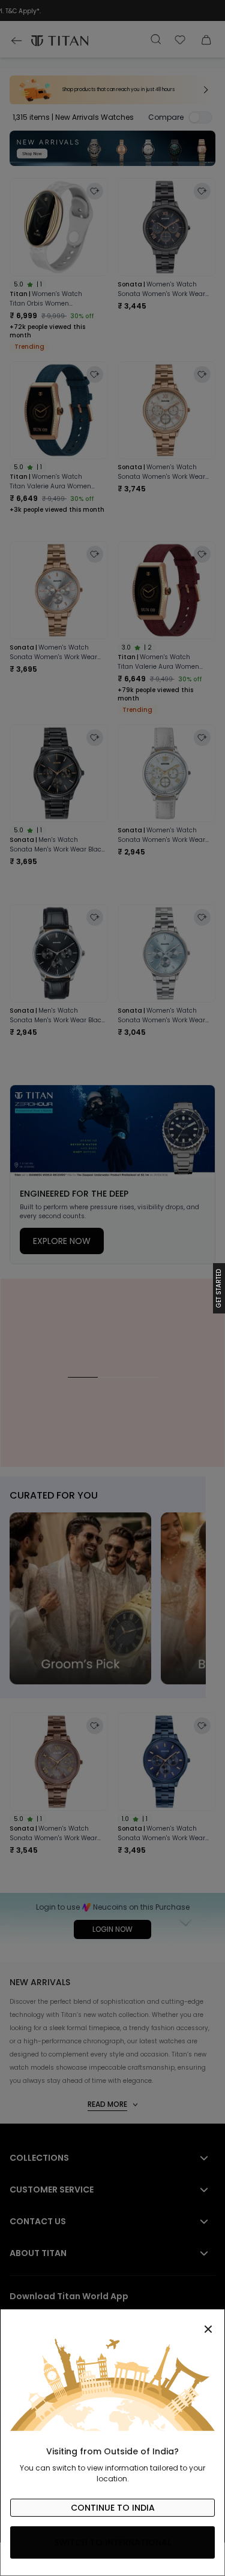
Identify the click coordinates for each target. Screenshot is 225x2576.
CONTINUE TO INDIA (113, 2508)
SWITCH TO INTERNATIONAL (112, 2542)
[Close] (112, 2323)
